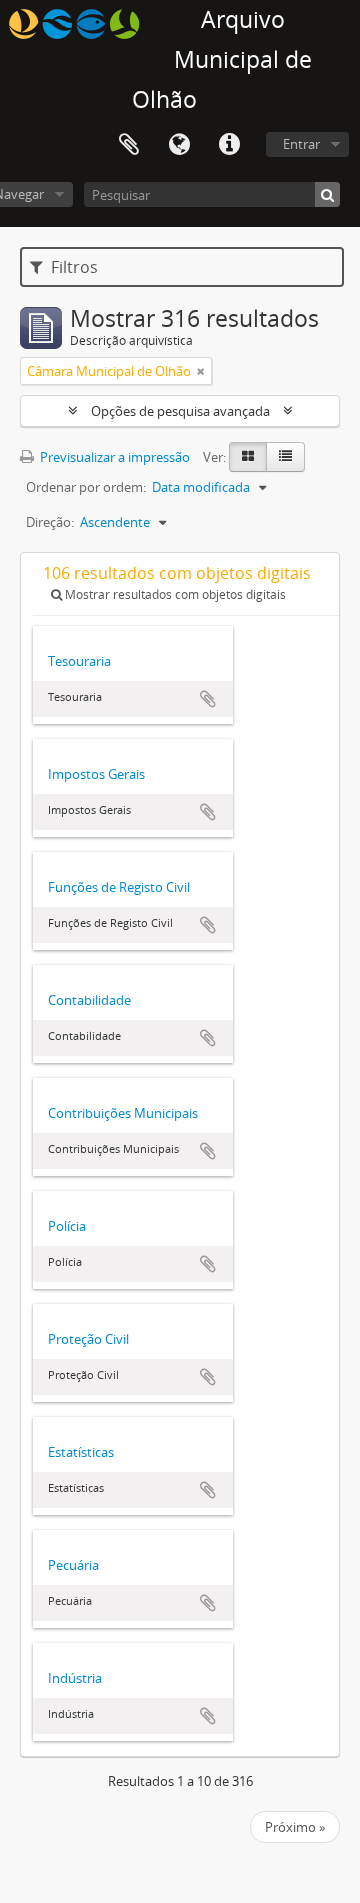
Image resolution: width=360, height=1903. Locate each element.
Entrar (301, 144)
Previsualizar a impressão (113, 457)
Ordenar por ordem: (86, 487)
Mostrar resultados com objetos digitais (174, 594)
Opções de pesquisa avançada (180, 411)
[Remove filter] (201, 371)
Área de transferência (129, 145)
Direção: (50, 522)
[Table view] (285, 457)
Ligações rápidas (229, 145)
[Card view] (248, 457)
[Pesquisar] (327, 194)
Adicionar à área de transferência (208, 699)
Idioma (179, 145)
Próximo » (295, 1827)
